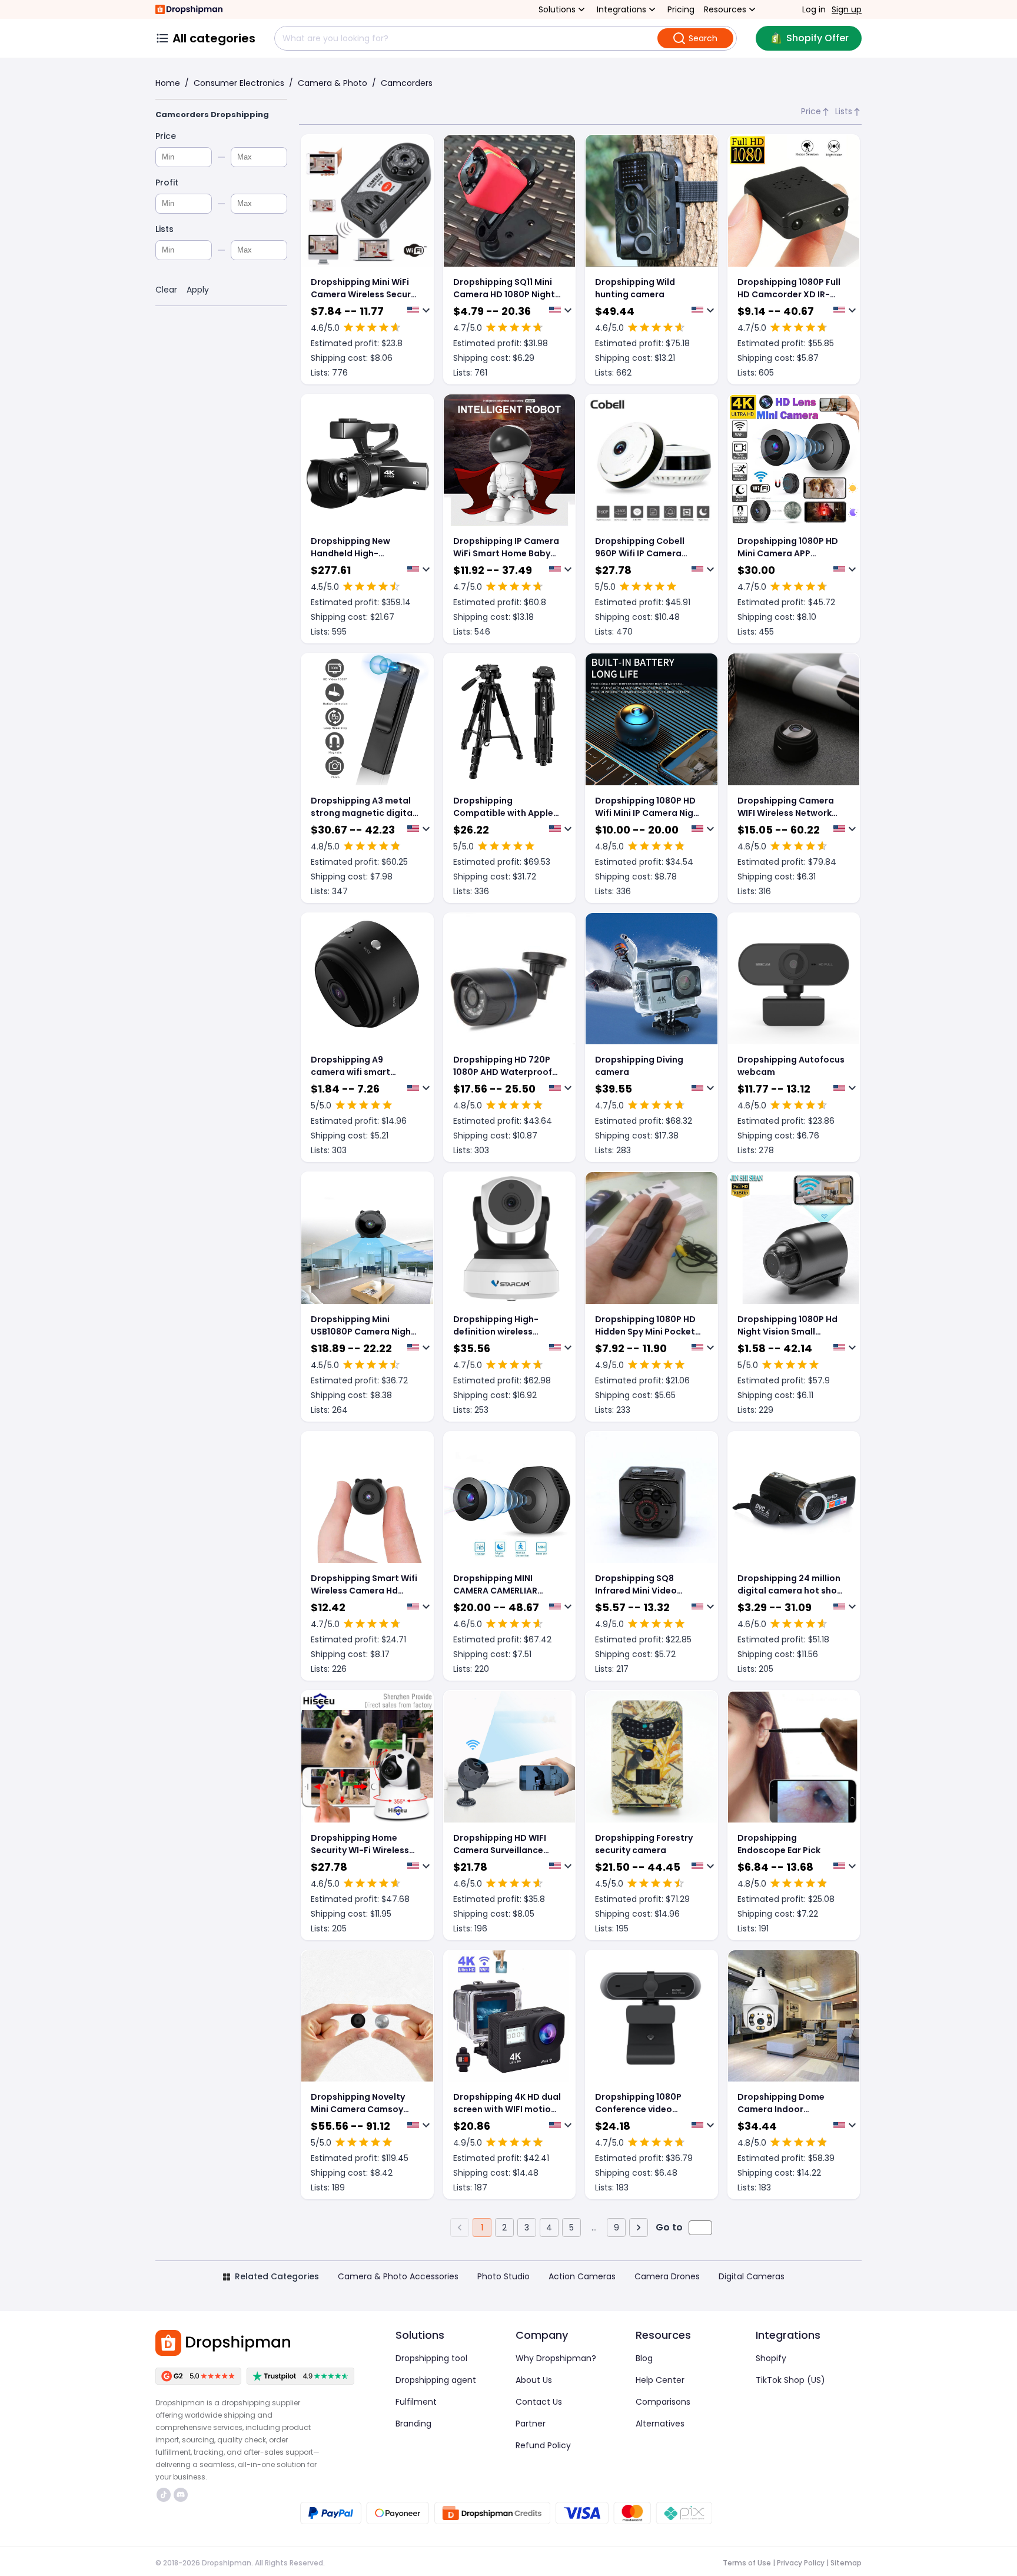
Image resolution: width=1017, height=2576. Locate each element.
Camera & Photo (333, 83)
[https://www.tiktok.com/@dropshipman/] (164, 2495)
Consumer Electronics (239, 83)
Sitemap (846, 2563)
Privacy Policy (801, 2563)
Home (168, 83)
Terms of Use (747, 2563)
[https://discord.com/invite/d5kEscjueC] (181, 2495)
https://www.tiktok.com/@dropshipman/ (165, 2495)
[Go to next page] (639, 2228)
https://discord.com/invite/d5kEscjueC (182, 2495)
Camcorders (407, 83)
